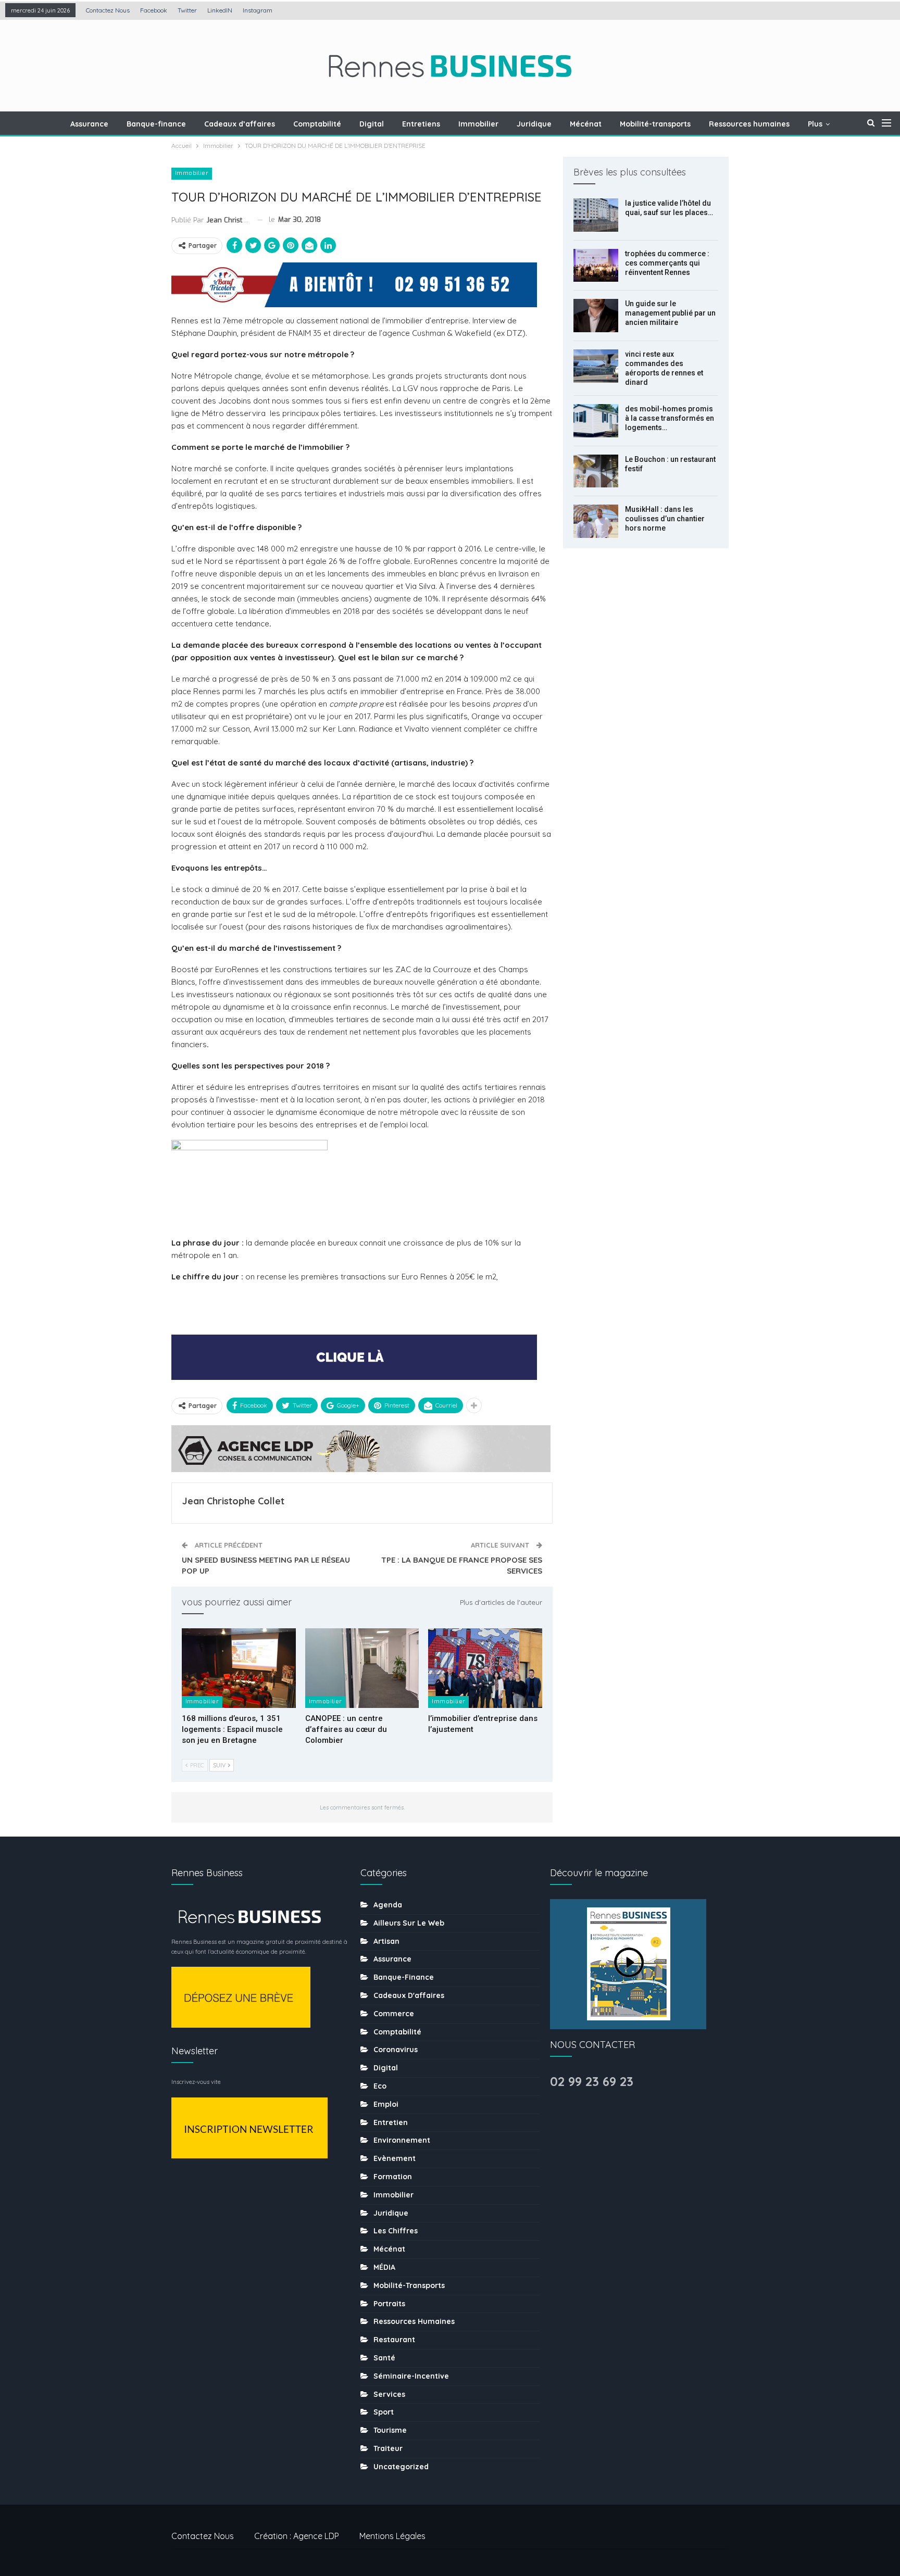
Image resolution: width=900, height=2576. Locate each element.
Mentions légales (392, 2536)
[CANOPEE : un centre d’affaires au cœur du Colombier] (362, 1668)
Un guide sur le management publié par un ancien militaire (670, 313)
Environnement (402, 2140)
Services (389, 2394)
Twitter (187, 10)
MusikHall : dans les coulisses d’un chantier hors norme (665, 519)
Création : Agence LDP (297, 2536)
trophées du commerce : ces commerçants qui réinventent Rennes (667, 263)
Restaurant (394, 2340)
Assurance (89, 124)
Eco (380, 2086)
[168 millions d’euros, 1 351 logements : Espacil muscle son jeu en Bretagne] (239, 1668)
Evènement (395, 2158)
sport (384, 2412)
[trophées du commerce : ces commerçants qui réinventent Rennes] (596, 266)
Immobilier (478, 124)
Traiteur (388, 2448)
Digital (372, 124)
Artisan (386, 1941)
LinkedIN (220, 10)
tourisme (390, 2430)
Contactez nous (108, 10)
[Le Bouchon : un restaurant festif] (596, 471)
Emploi (386, 2104)
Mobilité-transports (655, 124)
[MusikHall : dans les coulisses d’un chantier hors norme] (596, 521)
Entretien (391, 2122)
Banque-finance (156, 124)
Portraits (389, 2304)
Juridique (534, 124)
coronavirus (396, 2050)
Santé (384, 2358)
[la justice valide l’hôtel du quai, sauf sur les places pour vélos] (596, 215)
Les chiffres (396, 2231)
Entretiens (421, 124)
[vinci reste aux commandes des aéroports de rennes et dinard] (596, 366)
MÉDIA (384, 2267)
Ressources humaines (749, 124)
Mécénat (586, 124)
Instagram (258, 10)
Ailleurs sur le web (409, 1923)
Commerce (394, 2014)
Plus (815, 124)
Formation (393, 2177)
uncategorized (401, 2467)
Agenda (388, 1905)
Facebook (154, 10)
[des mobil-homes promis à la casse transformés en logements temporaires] (596, 421)
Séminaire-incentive (411, 2376)
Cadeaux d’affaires (240, 124)
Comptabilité (317, 124)
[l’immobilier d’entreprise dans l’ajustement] (485, 1668)
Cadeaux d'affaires (409, 1995)
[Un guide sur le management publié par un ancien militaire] (596, 316)
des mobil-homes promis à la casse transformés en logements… (670, 418)
